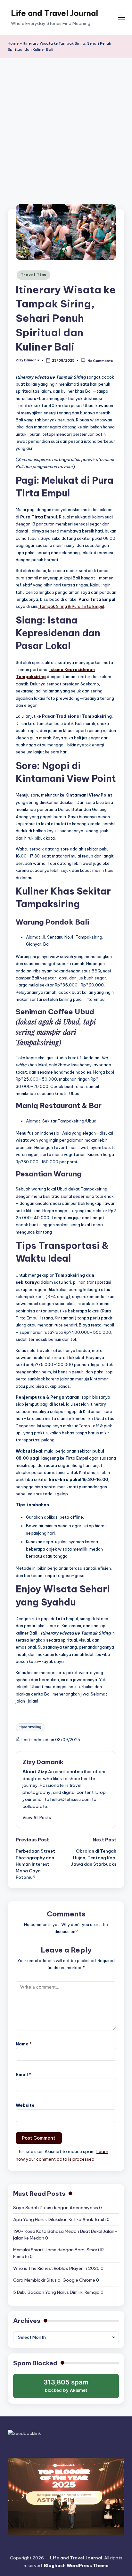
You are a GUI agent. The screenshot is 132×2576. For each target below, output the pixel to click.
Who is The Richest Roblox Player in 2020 (56, 2268)
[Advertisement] (66, 127)
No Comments (100, 361)
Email (23, 2074)
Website (25, 2105)
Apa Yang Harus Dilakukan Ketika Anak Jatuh (59, 2219)
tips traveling (30, 1727)
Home (13, 43)
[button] (37, 1817)
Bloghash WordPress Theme (76, 2565)
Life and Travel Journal (54, 13)
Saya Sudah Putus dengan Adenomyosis (56, 2208)
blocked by (67, 2388)
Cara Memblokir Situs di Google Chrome (54, 2280)
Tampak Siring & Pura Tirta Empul (71, 606)
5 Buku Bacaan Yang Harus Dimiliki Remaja (56, 2292)
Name (24, 2044)
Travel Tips (33, 275)
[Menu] (121, 18)
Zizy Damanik (43, 1762)
